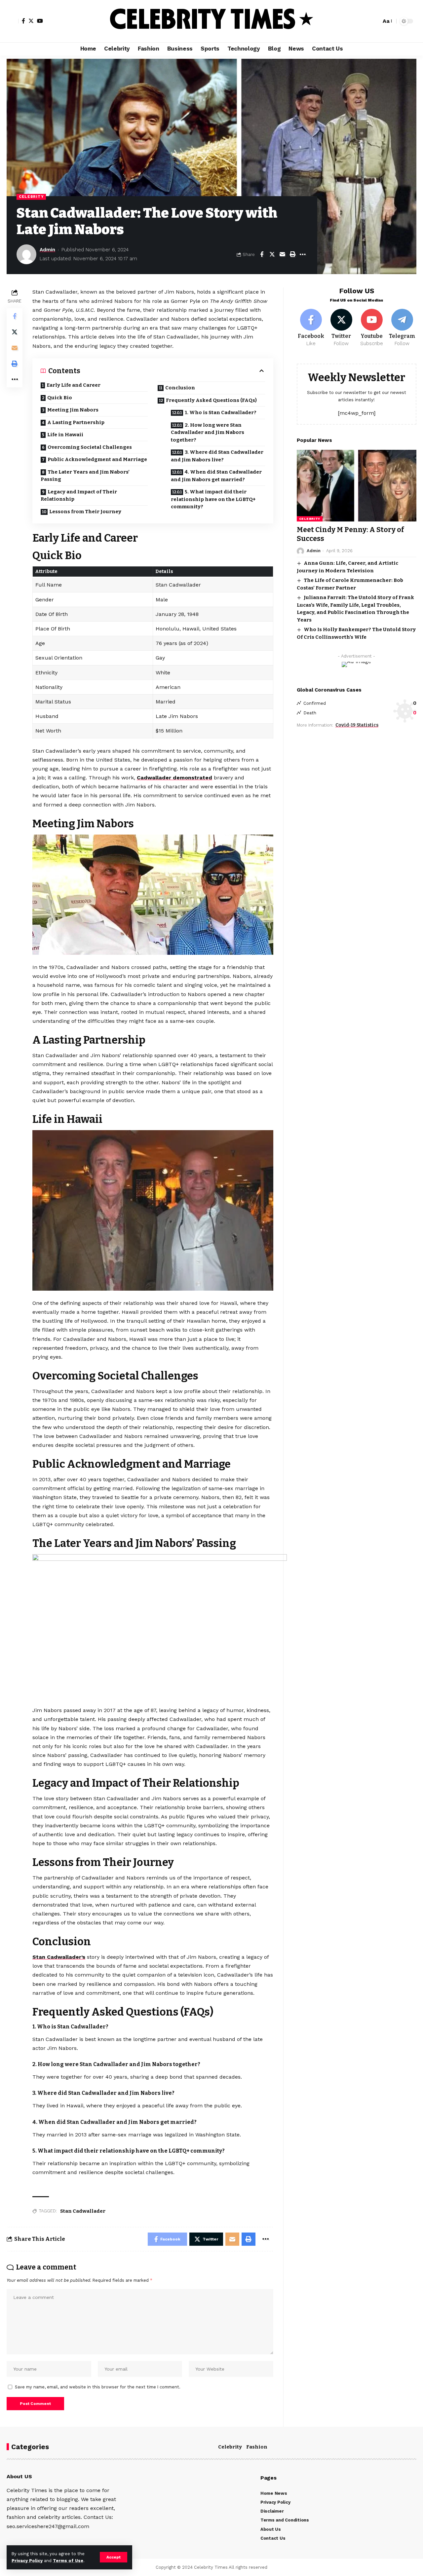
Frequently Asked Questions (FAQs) (211, 400)
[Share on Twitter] (272, 254)
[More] (303, 254)
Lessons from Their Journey (85, 512)
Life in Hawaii (65, 435)
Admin (47, 250)
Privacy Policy (27, 2561)
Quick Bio (60, 398)
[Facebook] (23, 21)
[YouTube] (40, 21)
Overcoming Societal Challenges (90, 447)
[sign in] (13, 21)
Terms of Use (68, 2561)
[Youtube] (372, 328)
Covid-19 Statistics (357, 725)
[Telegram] (402, 328)
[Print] (292, 254)
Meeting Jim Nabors (73, 410)
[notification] (365, 21)
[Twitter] (31, 21)
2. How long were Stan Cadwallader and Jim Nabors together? (208, 432)
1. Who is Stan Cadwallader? (221, 412)
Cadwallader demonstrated (174, 778)
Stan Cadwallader (83, 2211)
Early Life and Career (74, 385)
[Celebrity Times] (211, 21)
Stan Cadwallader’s (59, 1957)
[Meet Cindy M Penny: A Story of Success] (357, 486)
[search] (374, 21)
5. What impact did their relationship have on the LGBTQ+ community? (213, 499)
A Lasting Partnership (76, 422)
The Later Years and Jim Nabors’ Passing (85, 476)
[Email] (282, 254)
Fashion (257, 2447)
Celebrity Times (211, 2567)
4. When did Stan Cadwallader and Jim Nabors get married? (216, 476)
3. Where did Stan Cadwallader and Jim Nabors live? (217, 456)
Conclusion (180, 388)
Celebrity (31, 197)
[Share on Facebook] (262, 254)
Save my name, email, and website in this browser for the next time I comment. (98, 2387)
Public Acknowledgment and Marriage (97, 459)
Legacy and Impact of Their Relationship (79, 496)
